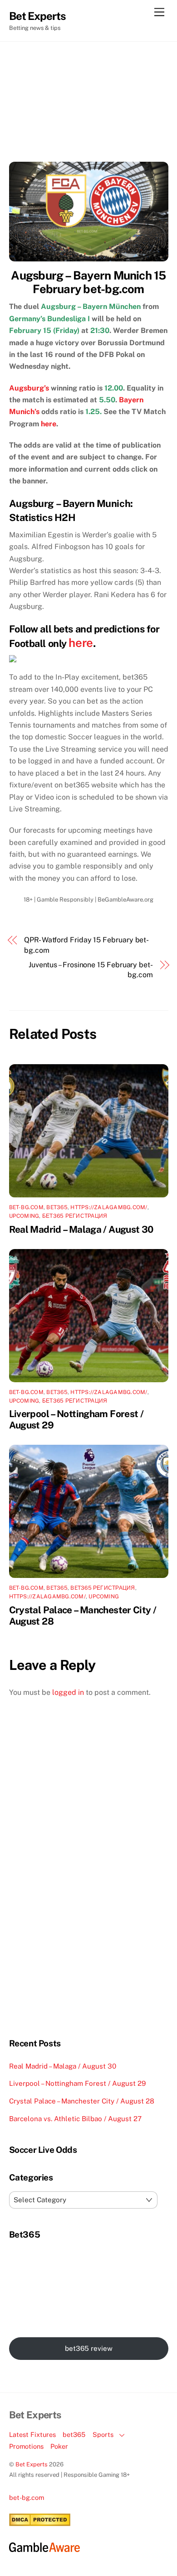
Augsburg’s (29, 388)
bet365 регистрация (103, 1588)
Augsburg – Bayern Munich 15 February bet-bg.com (88, 282)
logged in (68, 1692)
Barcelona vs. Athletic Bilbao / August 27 (75, 2119)
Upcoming (24, 1216)
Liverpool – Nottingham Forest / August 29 (77, 2083)
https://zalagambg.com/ (109, 1207)
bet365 (74, 2434)
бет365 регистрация (75, 1216)
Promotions (26, 2446)
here (49, 424)
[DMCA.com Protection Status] (40, 2524)
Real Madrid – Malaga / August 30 (81, 1229)
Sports (103, 2434)
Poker (59, 2446)
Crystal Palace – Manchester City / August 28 (82, 2101)
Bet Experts (32, 2464)
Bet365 (57, 1207)
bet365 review (89, 2348)
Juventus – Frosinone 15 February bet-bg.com (91, 970)
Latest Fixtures (32, 2434)
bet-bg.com (26, 1207)
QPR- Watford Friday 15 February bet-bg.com (86, 945)
